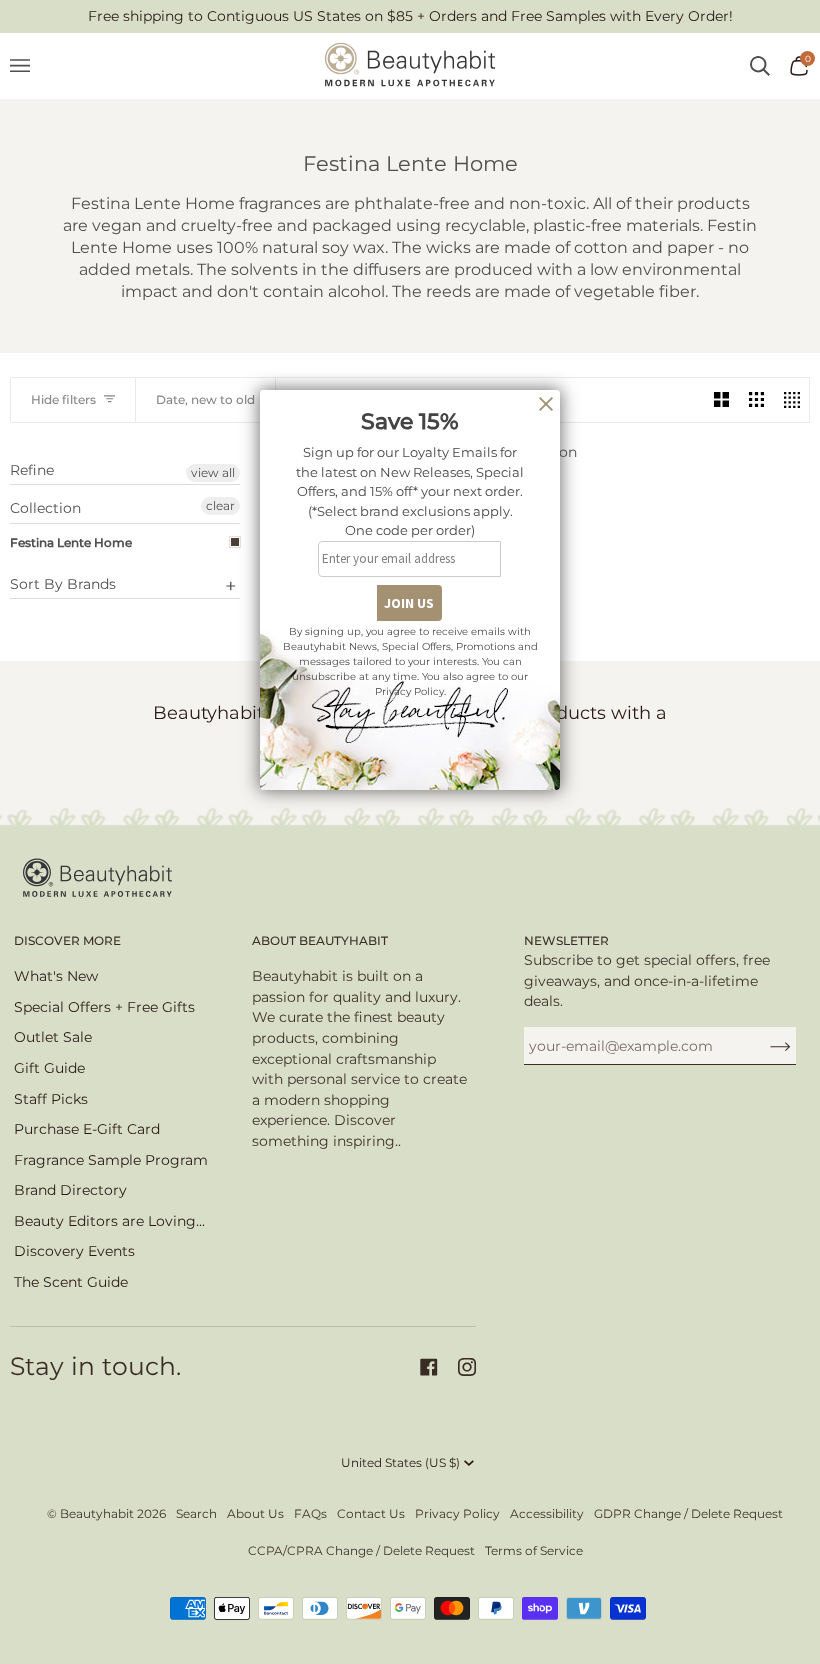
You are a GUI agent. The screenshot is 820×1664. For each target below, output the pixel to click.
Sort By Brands (63, 584)
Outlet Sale (53, 1037)
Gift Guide (49, 1068)
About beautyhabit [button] (320, 940)
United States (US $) (400, 1462)
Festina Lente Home (71, 542)
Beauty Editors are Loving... (109, 1221)
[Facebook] (429, 1367)
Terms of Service (534, 1550)
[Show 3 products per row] (756, 399)
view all (213, 472)
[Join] (764, 1046)
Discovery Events (74, 1251)
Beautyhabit (97, 1513)
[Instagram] (467, 1367)
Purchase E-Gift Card (87, 1129)
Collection (45, 508)
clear (220, 505)
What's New (56, 976)
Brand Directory (70, 1190)
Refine (32, 470)
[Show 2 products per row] (721, 399)
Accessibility (547, 1513)
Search (196, 1513)
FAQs (310, 1513)
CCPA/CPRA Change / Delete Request (361, 1550)
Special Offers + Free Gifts (104, 1007)
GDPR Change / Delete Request (688, 1513)
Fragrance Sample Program (111, 1160)
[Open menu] (30, 66)
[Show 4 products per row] (791, 399)
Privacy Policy (457, 1513)
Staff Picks (51, 1099)
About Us (255, 1513)
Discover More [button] (67, 940)
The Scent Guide (71, 1282)
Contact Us (371, 1513)
